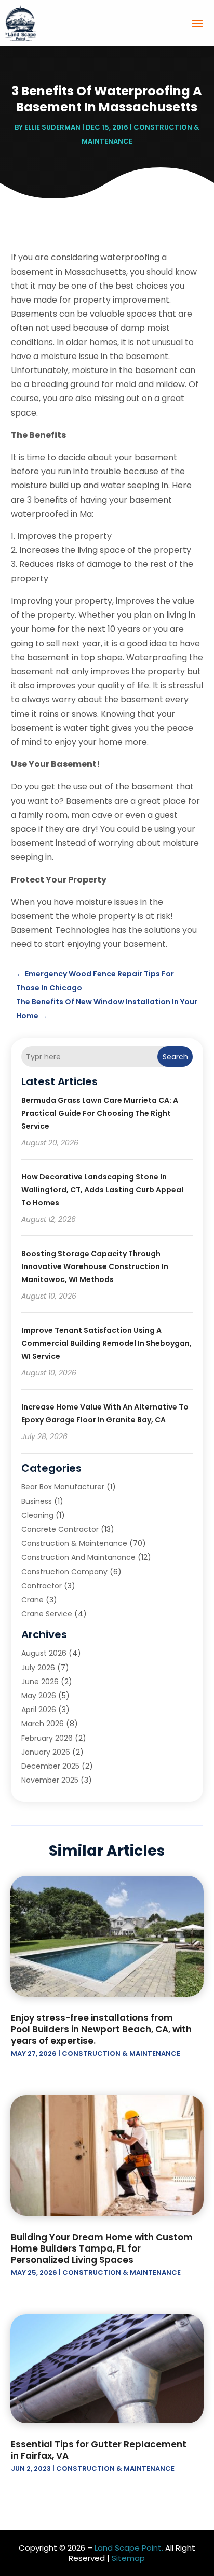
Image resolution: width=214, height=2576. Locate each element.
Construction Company (64, 1572)
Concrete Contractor (60, 1529)
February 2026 (47, 1738)
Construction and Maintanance (78, 1557)
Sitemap (128, 2558)
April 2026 (39, 1710)
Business (37, 1501)
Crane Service (47, 1614)
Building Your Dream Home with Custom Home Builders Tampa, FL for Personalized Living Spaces (102, 2248)
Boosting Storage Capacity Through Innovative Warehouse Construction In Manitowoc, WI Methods (95, 1266)
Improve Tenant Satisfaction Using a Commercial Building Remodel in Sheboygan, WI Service (106, 1343)
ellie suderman (52, 127)
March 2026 (43, 1724)
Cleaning (37, 1515)
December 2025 (50, 1766)
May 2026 (39, 1696)
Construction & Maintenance (74, 1543)
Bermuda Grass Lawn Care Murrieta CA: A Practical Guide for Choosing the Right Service (100, 1113)
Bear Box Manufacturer (63, 1487)
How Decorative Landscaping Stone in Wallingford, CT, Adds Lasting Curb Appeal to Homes (102, 1190)
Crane (32, 1600)
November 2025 (50, 1780)
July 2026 (38, 1668)
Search (175, 1057)
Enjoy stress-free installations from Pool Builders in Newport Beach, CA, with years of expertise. (101, 2029)
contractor (42, 1586)
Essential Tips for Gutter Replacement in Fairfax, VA (99, 2450)
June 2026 (40, 1682)
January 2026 (46, 1752)
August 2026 (44, 1653)
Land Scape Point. (129, 2548)
